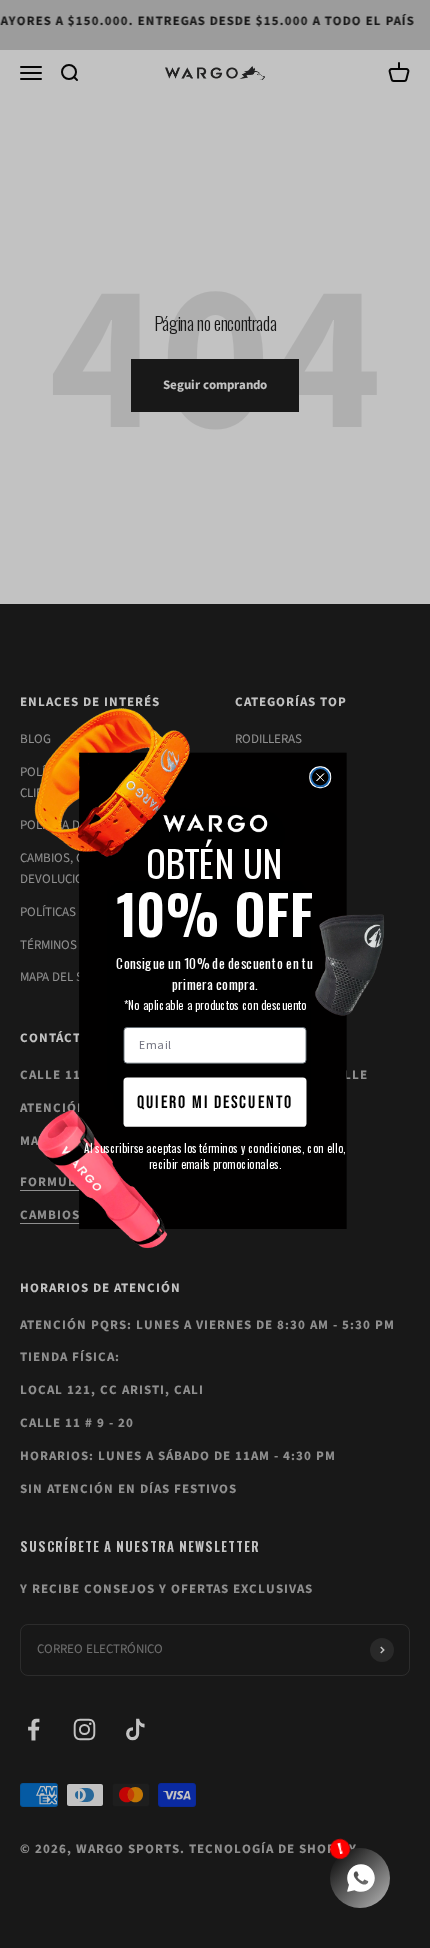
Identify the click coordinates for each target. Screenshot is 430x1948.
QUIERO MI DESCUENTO (215, 1102)
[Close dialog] (320, 777)
